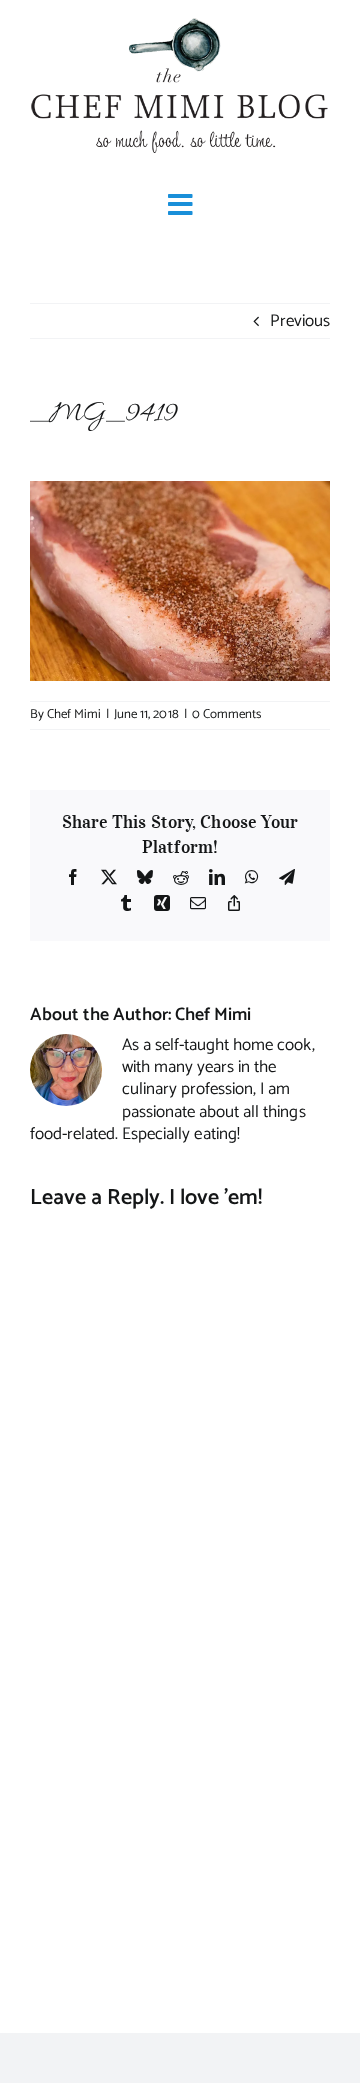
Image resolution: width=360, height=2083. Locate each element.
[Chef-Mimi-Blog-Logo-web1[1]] (180, 20)
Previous (300, 321)
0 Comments (226, 714)
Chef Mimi (74, 714)
